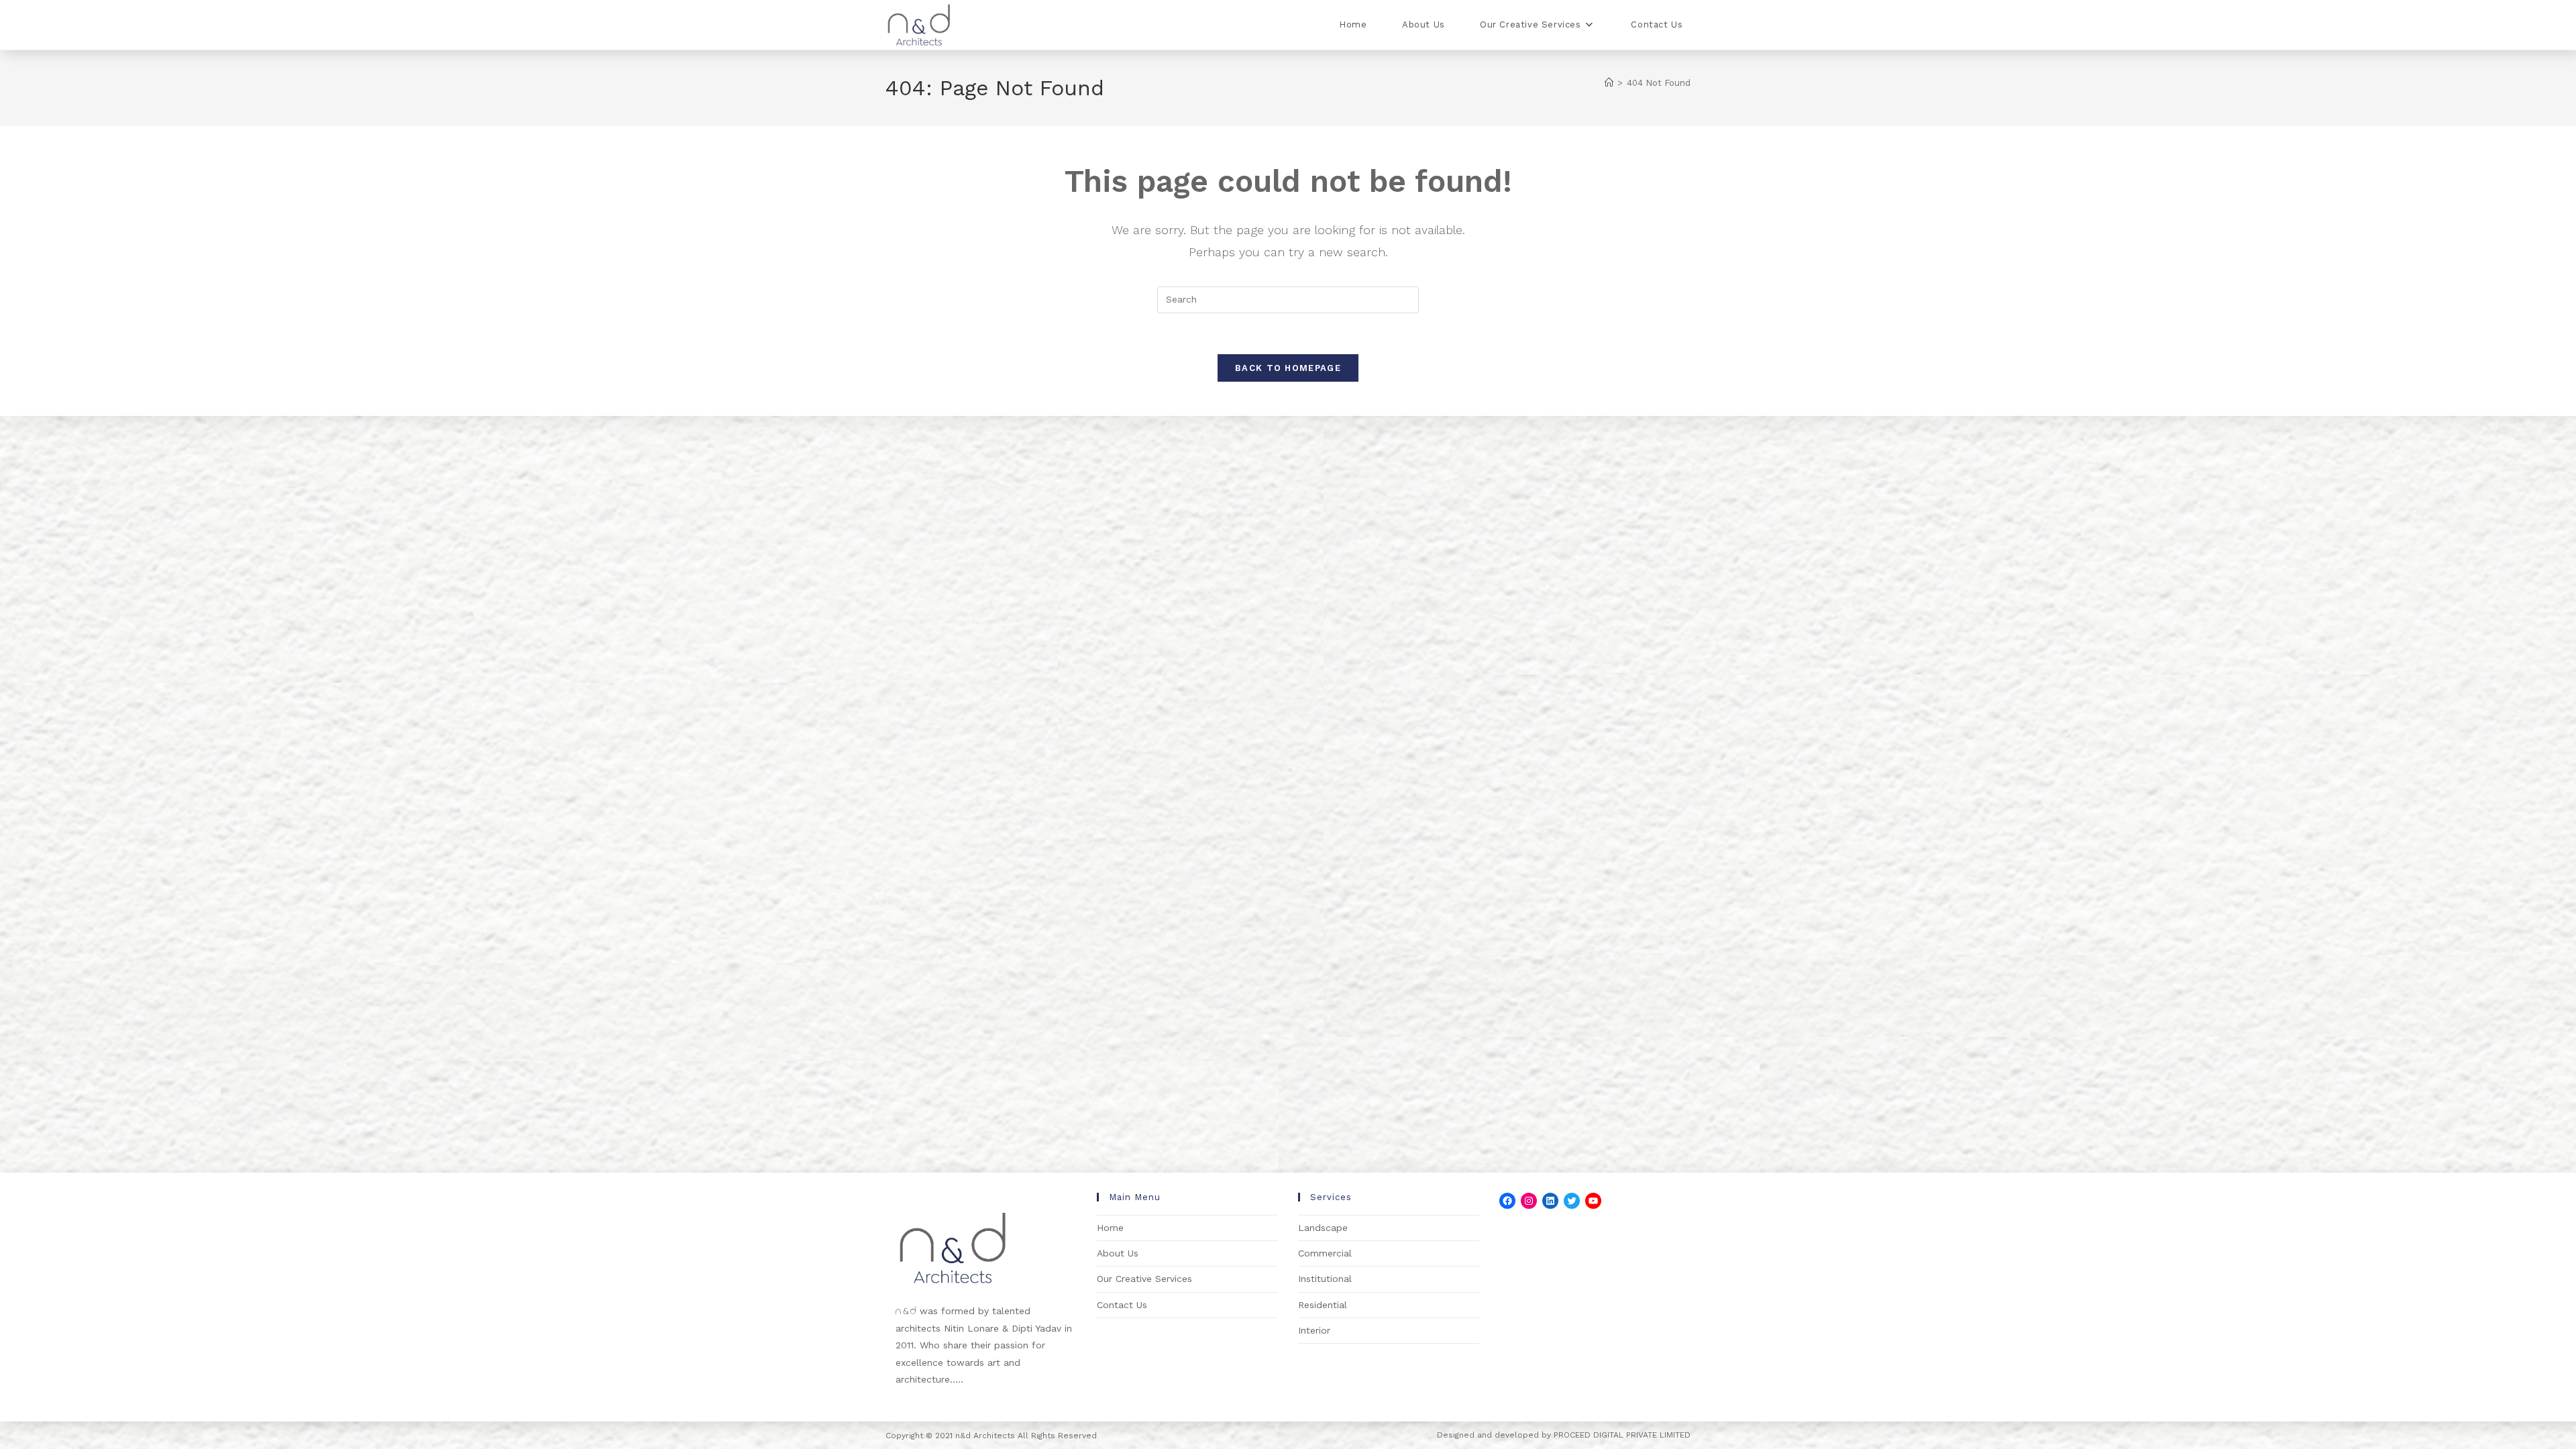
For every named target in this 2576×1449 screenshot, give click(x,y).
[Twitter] (1572, 1201)
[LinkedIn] (1550, 1201)
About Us (1118, 1253)
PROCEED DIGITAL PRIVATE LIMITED (1622, 1435)
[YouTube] (1593, 1201)
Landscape (1323, 1228)
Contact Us (1122, 1305)
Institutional (1325, 1279)
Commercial (1325, 1253)
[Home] (1609, 83)
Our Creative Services (1144, 1279)
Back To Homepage (1288, 368)
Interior (1314, 1330)
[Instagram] (1529, 1201)
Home (1110, 1228)
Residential (1323, 1305)
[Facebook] (1507, 1201)
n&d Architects (984, 1436)
